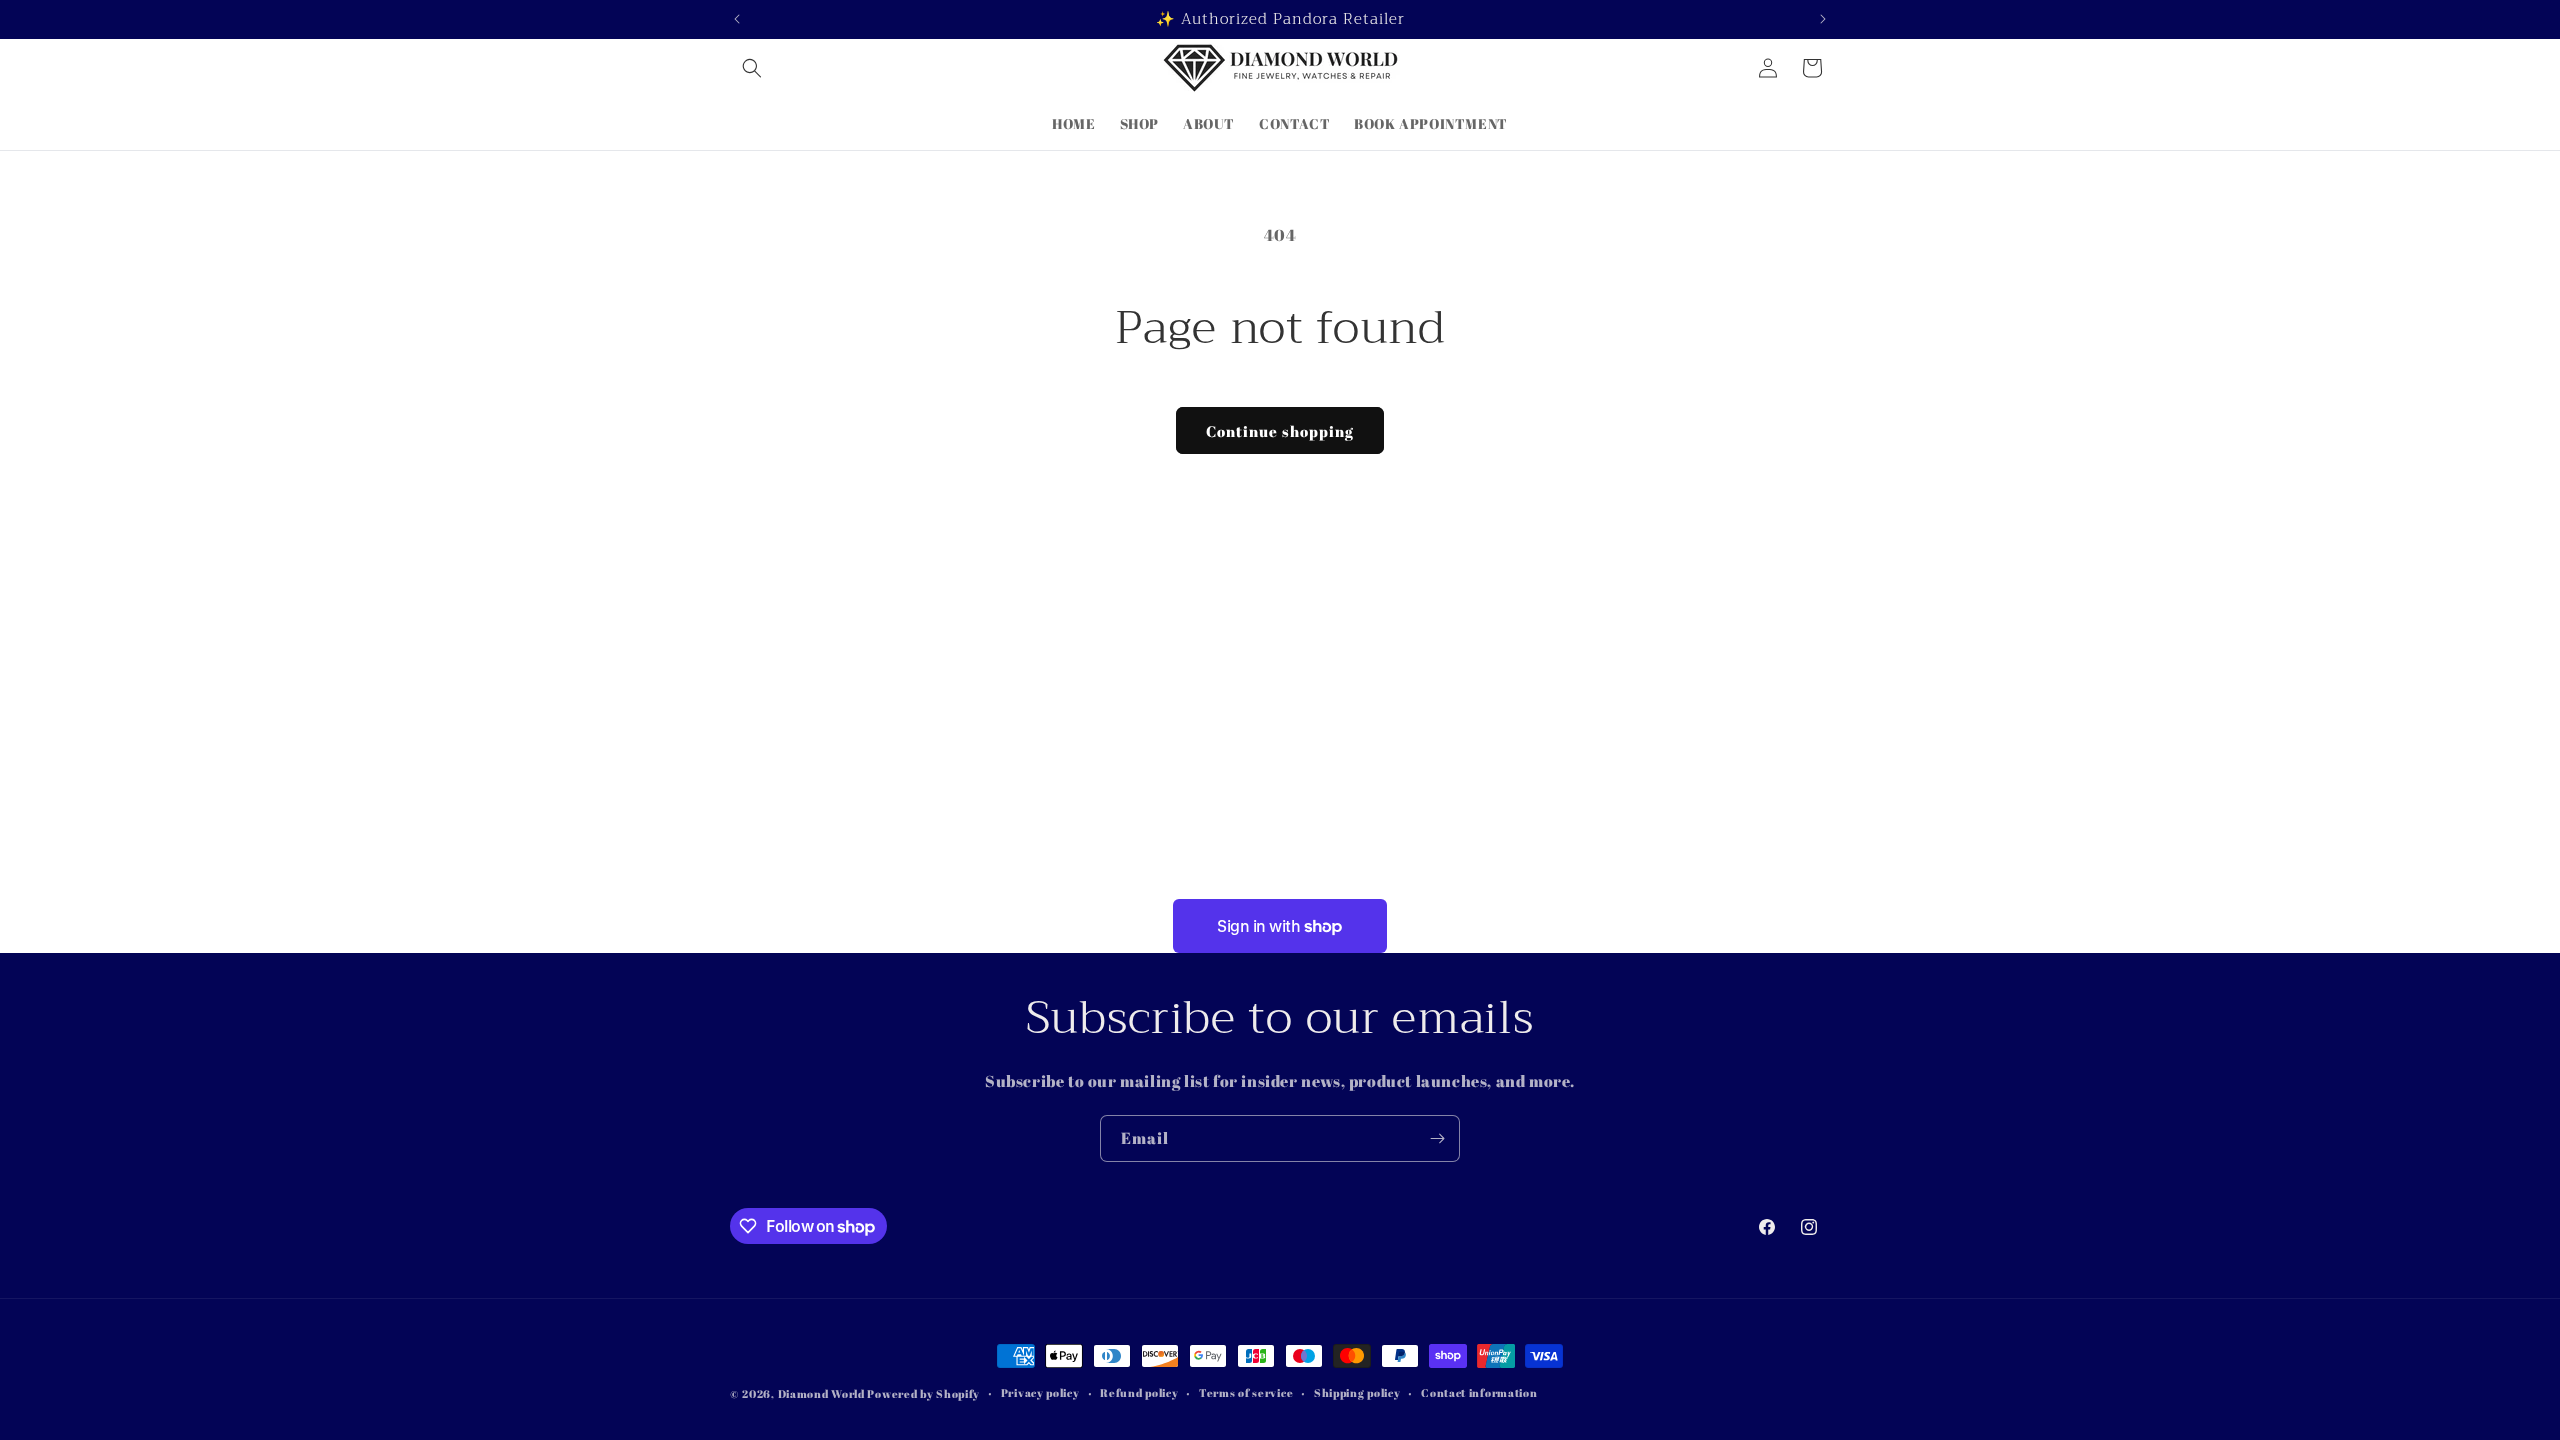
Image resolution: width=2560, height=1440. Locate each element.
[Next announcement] (1823, 19)
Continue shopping (1280, 431)
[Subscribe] (1437, 1138)
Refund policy (1139, 1392)
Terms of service (1246, 1392)
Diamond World (823, 1393)
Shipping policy (1357, 1392)
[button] (752, 68)
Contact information (1479, 1392)
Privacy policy (1040, 1392)
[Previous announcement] (737, 19)
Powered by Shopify (923, 1393)
